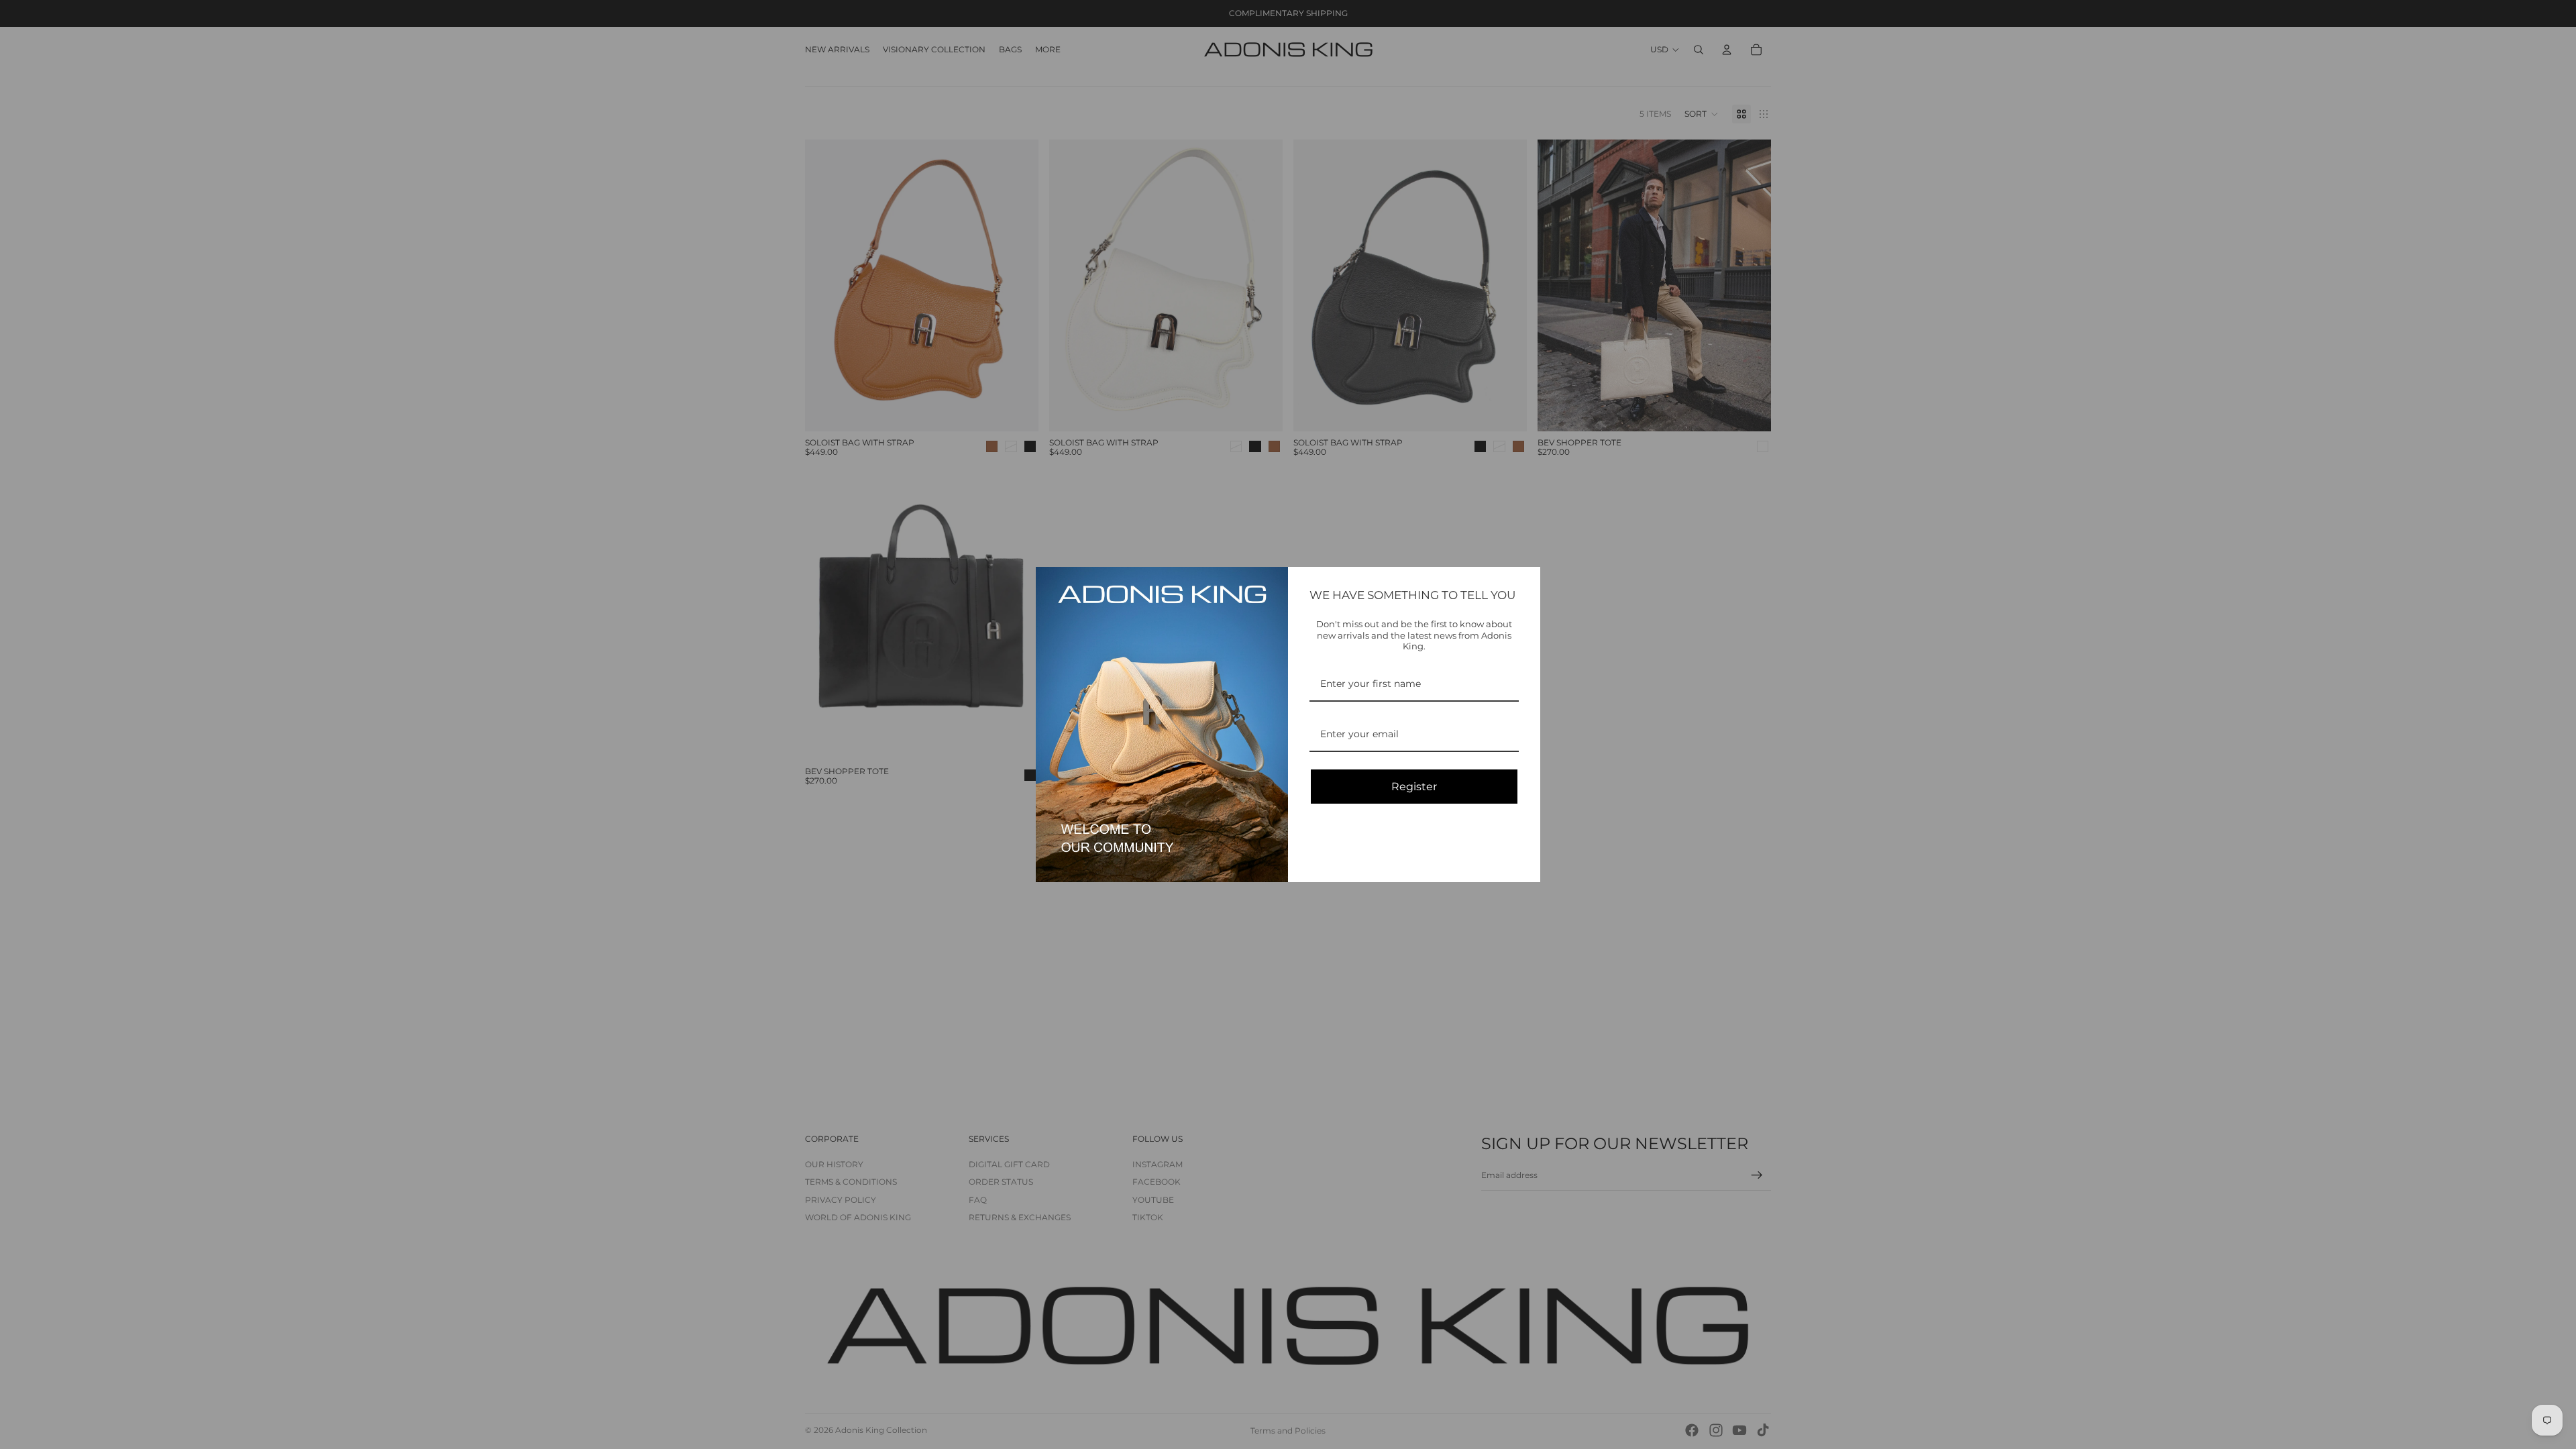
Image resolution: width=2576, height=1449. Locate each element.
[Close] (1524, 583)
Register (1414, 787)
